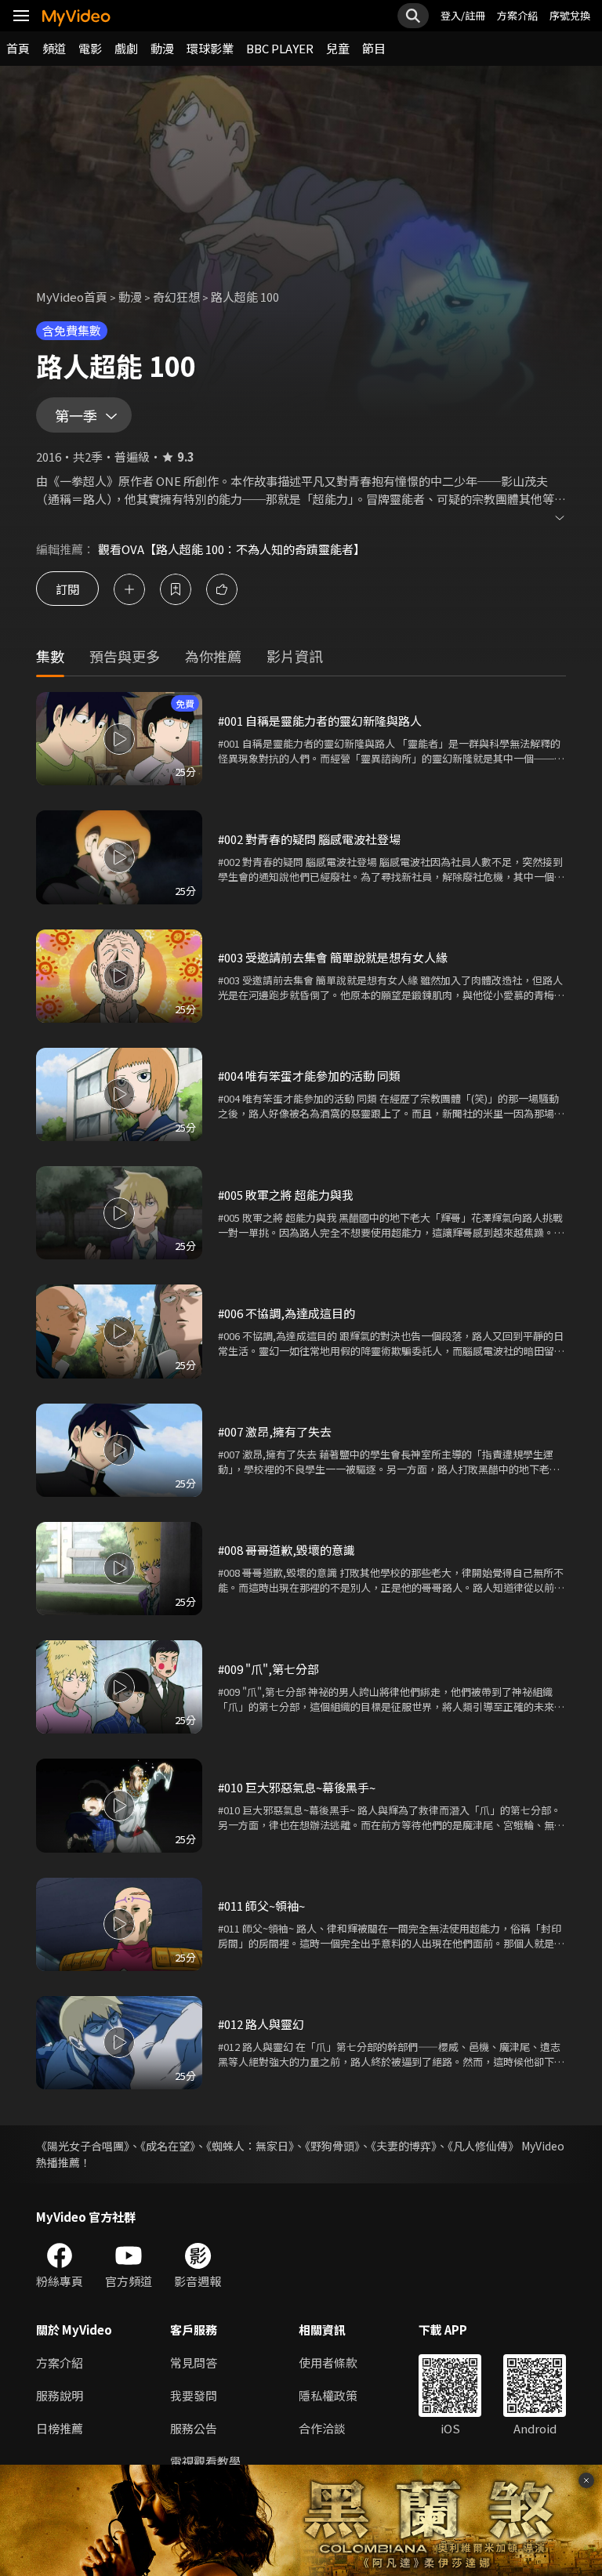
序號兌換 (570, 15)
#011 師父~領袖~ (261, 1906)
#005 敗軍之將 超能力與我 (286, 1195)
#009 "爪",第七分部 (268, 1669)
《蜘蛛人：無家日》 (250, 2146)
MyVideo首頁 (72, 297)
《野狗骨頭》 (332, 2146)
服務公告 (194, 2428)
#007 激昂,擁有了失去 (275, 1431)
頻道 (54, 48)
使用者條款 (328, 2362)
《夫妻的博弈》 (404, 2146)
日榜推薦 (60, 2428)
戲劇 (126, 48)
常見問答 (194, 2362)
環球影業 (210, 48)
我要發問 (194, 2395)
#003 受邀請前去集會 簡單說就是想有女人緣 (333, 957)
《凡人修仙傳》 (483, 2146)
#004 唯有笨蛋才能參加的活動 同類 (309, 1076)
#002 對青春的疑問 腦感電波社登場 (309, 839)
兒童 (338, 48)
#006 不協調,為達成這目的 (286, 1313)
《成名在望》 (168, 2146)
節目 (374, 48)
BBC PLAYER (280, 48)
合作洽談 (322, 2428)
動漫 (162, 48)
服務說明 (60, 2395)
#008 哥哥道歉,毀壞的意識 (286, 1550)
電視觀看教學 (205, 2461)
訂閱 (67, 589)
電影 (90, 48)
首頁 (18, 48)
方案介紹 (517, 15)
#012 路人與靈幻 (261, 2024)
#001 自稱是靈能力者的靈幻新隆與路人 (320, 721)
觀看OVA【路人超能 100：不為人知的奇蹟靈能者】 (232, 549)
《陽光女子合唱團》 (83, 2146)
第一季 (76, 415)
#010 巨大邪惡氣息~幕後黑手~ (297, 1787)
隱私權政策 (328, 2395)
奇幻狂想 (176, 297)
